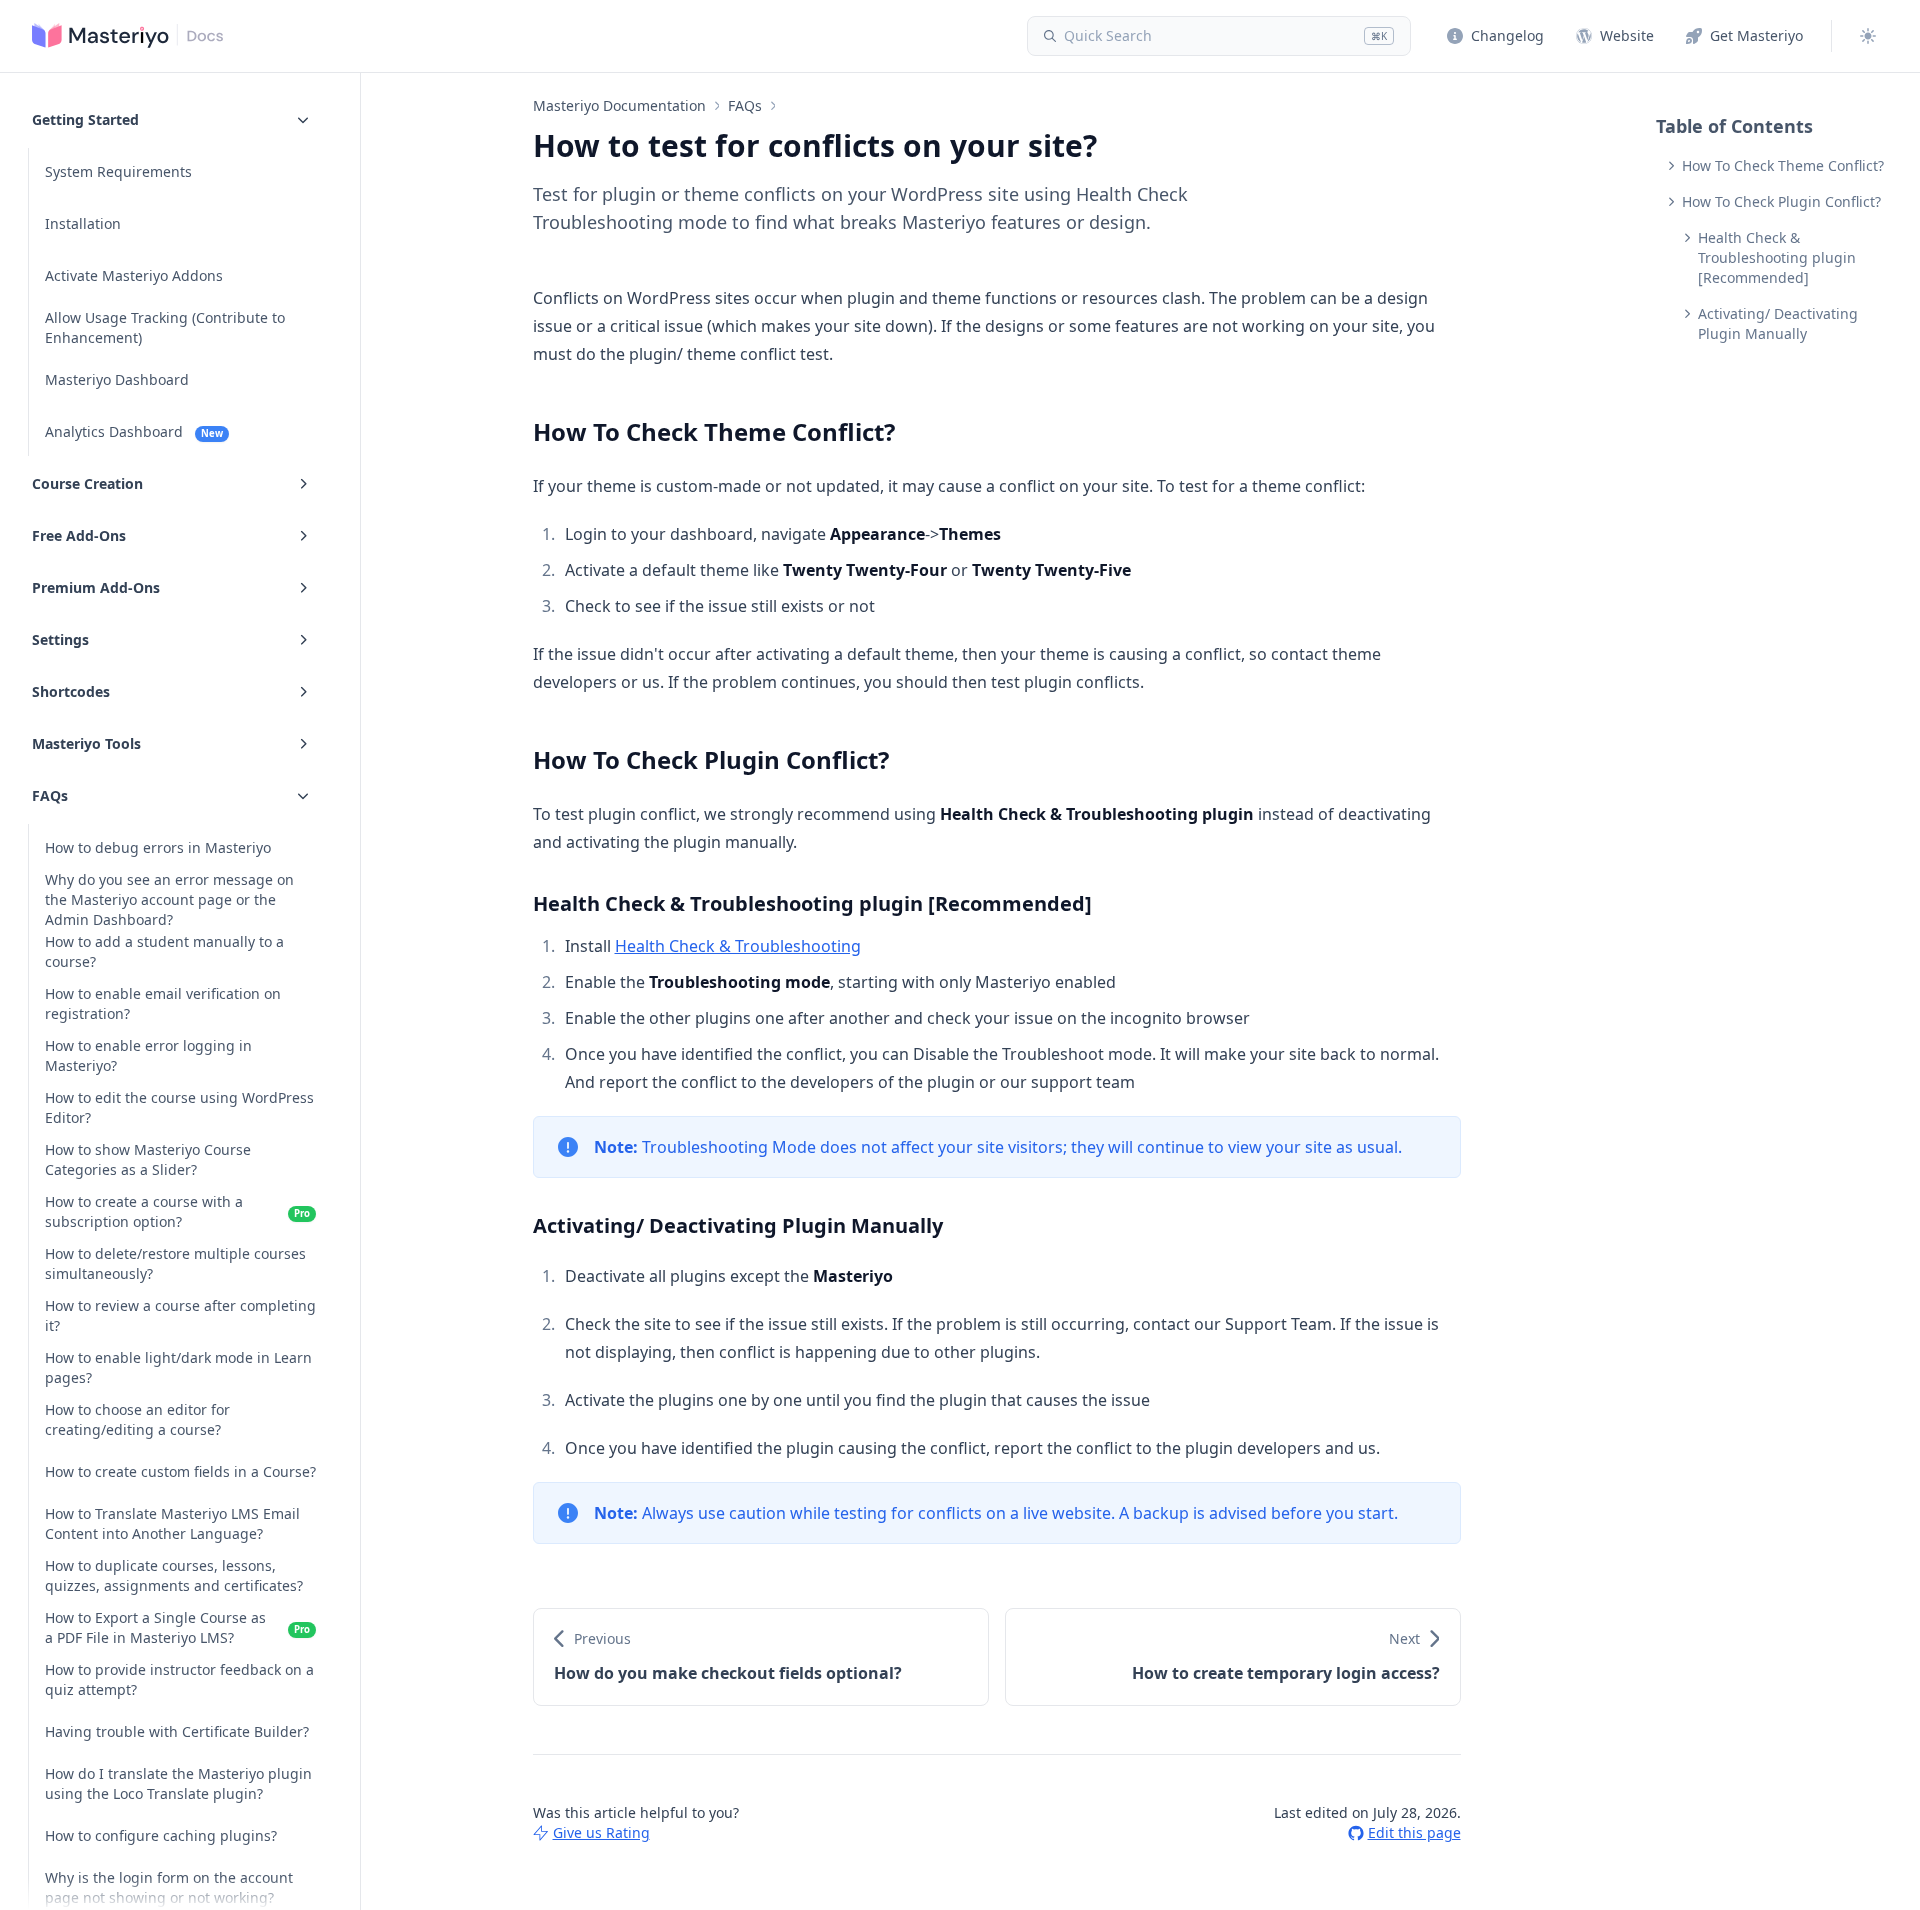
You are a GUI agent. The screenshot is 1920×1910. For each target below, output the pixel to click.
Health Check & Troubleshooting (738, 946)
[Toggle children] (303, 119)
